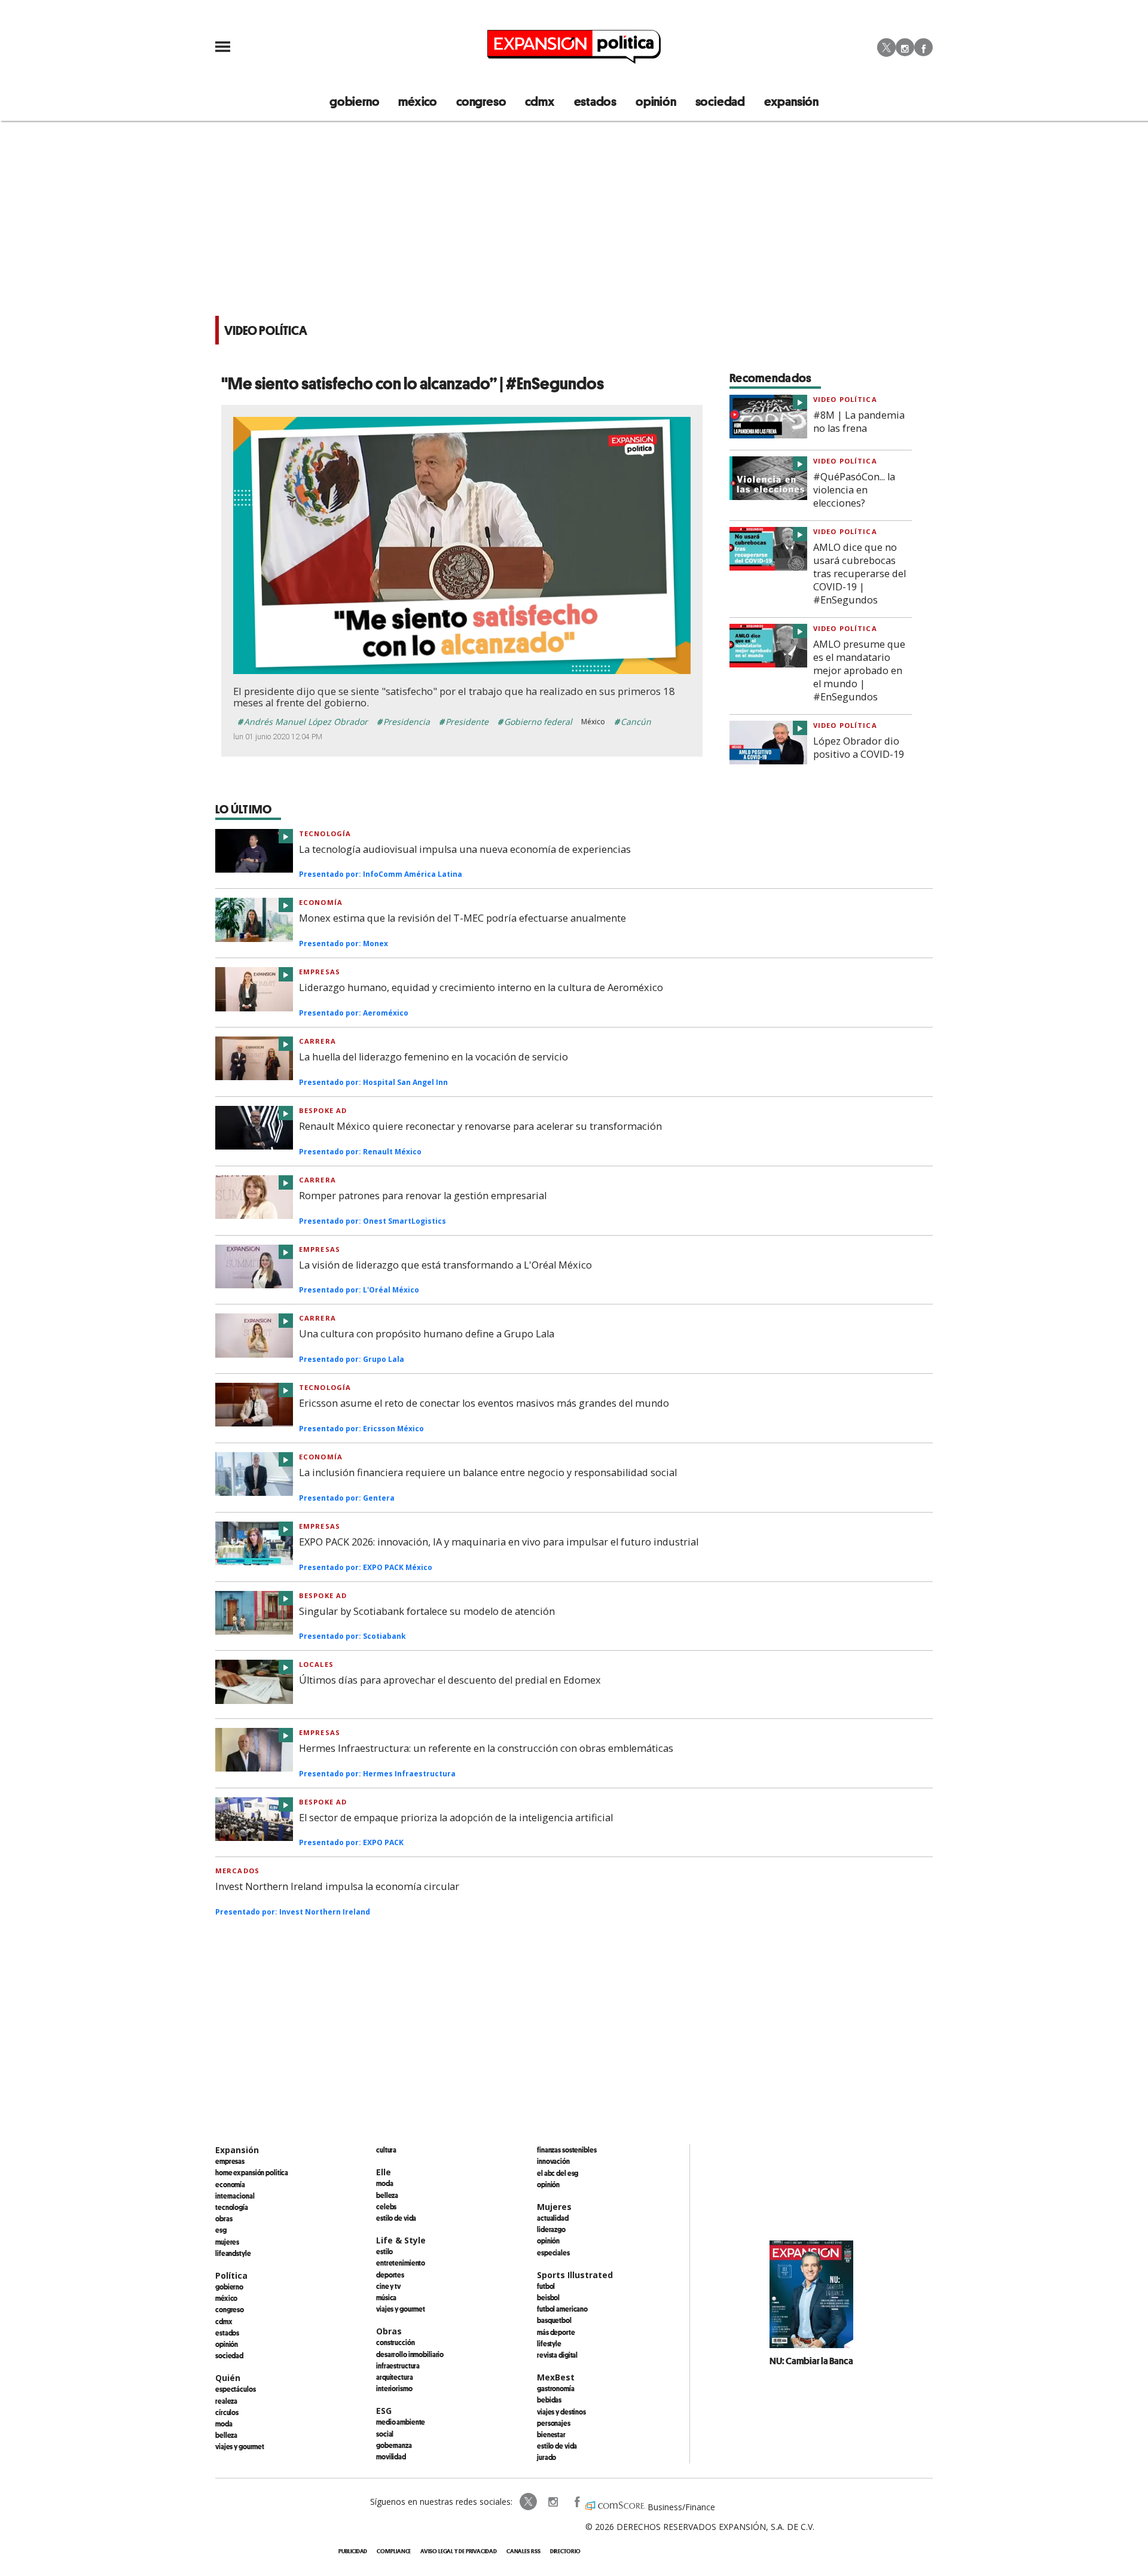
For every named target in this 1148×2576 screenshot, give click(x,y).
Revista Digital (557, 2355)
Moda (224, 2423)
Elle (384, 2172)
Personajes (554, 2423)
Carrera (317, 1041)
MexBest (556, 2377)
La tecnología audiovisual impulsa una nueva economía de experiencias (465, 849)
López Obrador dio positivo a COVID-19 (859, 748)
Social (385, 2434)
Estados (227, 2333)
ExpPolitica (529, 2502)
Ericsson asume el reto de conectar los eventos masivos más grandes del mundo (484, 1403)
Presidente (467, 722)
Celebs (386, 2206)
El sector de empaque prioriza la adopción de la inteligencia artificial (456, 1818)
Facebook (923, 47)
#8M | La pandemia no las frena (859, 422)
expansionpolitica (552, 2502)
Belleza (226, 2435)
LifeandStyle (233, 2253)
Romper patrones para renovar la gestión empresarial (423, 1196)
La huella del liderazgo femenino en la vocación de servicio (433, 1057)
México (226, 2298)
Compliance (394, 2551)
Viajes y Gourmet (240, 2446)
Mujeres (227, 2242)
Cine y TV (388, 2286)
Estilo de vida (396, 2218)
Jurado (546, 2457)
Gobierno (229, 2287)
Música (386, 2297)
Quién (228, 2378)
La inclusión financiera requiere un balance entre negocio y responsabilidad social (488, 1473)
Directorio (565, 2551)
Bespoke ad (323, 1110)
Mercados (237, 1871)
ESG (221, 2230)
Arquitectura (395, 2377)
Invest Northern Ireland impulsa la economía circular (337, 1886)
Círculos (227, 2412)
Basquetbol (554, 2320)
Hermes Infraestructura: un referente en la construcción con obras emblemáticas (486, 1748)
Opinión (227, 2344)
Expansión (237, 2150)
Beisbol (548, 2297)
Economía (321, 902)
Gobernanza (394, 2445)
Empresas (320, 972)
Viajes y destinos (561, 2412)
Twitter (886, 47)
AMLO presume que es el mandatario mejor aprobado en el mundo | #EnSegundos (859, 670)
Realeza (226, 2401)
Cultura (386, 2150)
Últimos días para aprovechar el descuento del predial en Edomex (450, 1680)
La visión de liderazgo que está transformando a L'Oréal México (445, 1265)
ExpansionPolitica (576, 2502)
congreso (481, 101)
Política (231, 2275)
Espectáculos (236, 2389)
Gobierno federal (538, 722)
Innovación (553, 2161)
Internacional (235, 2196)
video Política (845, 399)
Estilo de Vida (557, 2446)
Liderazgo (551, 2229)
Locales (316, 1664)
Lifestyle (549, 2343)
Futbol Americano (562, 2309)
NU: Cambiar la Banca (811, 2361)
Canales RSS (523, 2551)
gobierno (354, 101)
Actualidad (553, 2218)
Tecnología (325, 833)
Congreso (230, 2309)
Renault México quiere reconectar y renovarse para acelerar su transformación (480, 1126)
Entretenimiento (401, 2263)
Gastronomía (556, 2388)
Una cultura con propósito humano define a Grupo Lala (427, 1334)
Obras (224, 2218)
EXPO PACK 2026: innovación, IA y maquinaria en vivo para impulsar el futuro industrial (499, 1542)
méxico (418, 101)
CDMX (540, 101)
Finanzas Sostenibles (567, 2150)
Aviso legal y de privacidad (458, 2551)
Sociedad (720, 101)
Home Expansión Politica (252, 2172)
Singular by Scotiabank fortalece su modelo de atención (427, 1611)
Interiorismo (394, 2388)
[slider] (449, 665)
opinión (656, 101)
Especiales (553, 2252)
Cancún (636, 722)
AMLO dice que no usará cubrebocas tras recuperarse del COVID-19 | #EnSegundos (860, 574)
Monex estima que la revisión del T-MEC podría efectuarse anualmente (462, 918)
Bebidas (549, 2400)
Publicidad (353, 2551)
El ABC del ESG (558, 2173)
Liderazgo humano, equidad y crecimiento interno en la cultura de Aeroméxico (481, 987)
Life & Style (401, 2240)
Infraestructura (398, 2365)
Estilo (384, 2251)
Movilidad (391, 2456)
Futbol (546, 2286)
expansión (791, 101)
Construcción (396, 2342)
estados (596, 101)
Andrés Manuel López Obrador (306, 722)
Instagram (905, 47)
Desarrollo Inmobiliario (410, 2354)
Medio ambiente (401, 2422)
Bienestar (551, 2434)
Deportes (390, 2275)
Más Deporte (556, 2332)
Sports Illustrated (575, 2275)
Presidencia (407, 722)
